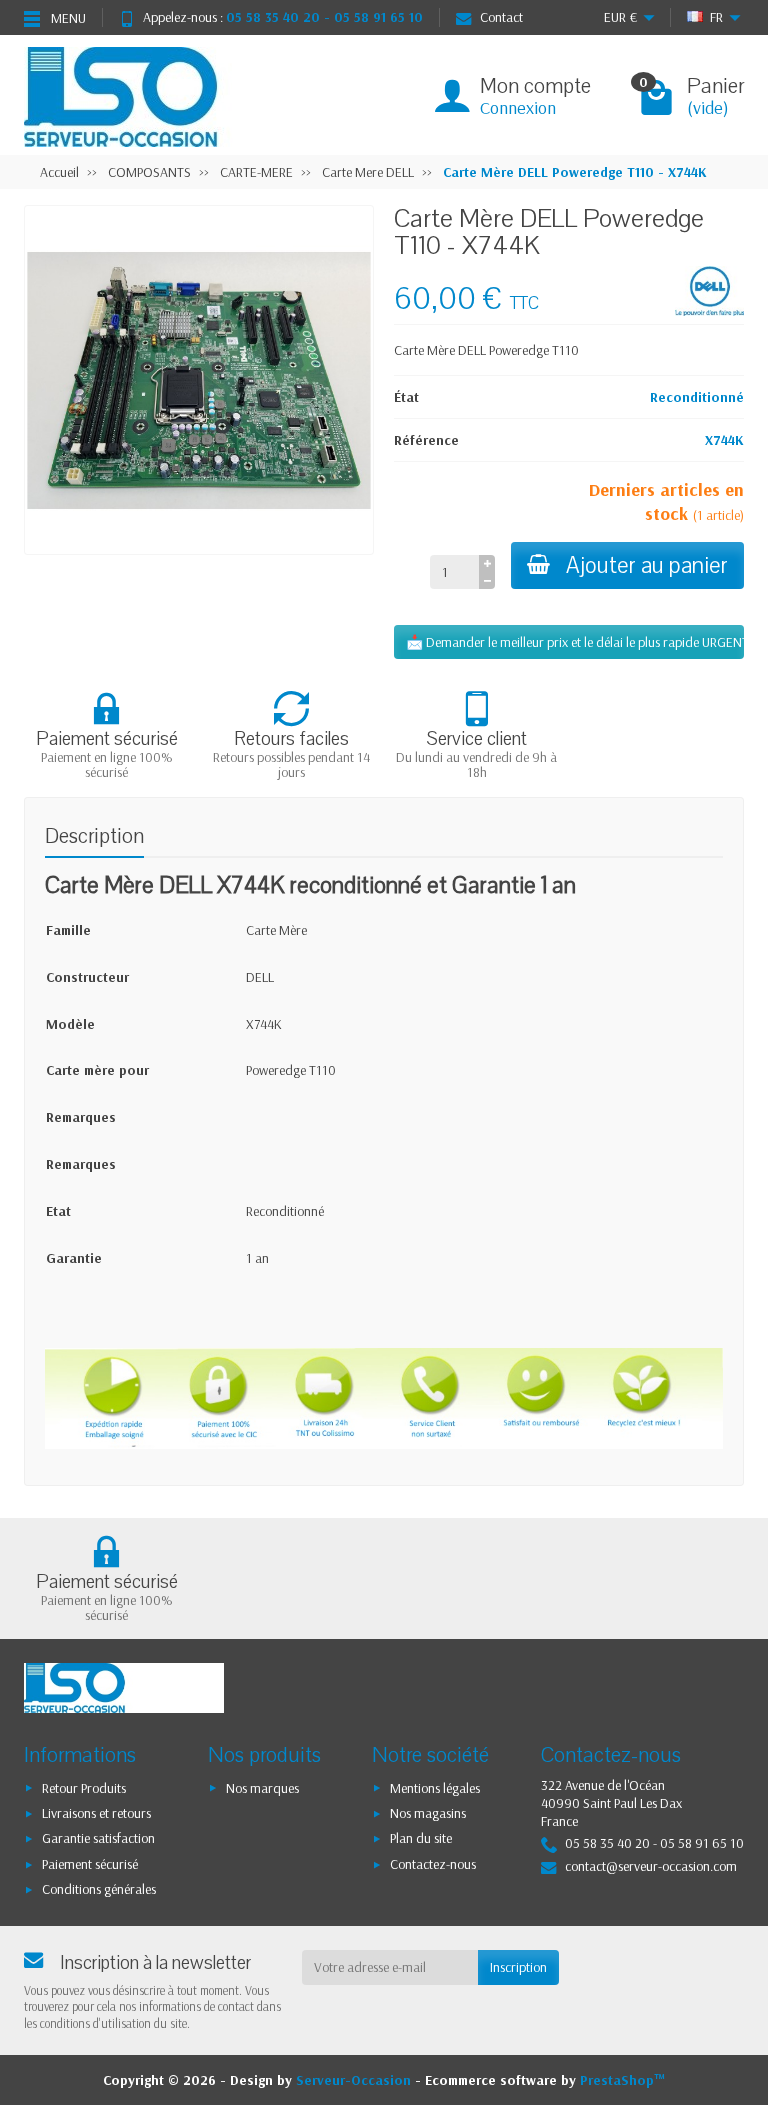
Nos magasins (428, 1813)
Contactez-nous (433, 1864)
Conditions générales (99, 1889)
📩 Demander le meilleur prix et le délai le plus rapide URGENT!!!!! (575, 642)
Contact (501, 17)
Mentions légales (435, 1788)
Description (94, 836)
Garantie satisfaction (98, 1838)
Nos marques (262, 1788)
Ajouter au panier (647, 565)
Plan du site (421, 1838)
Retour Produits (84, 1788)
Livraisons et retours (96, 1813)
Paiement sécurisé (90, 1864)
